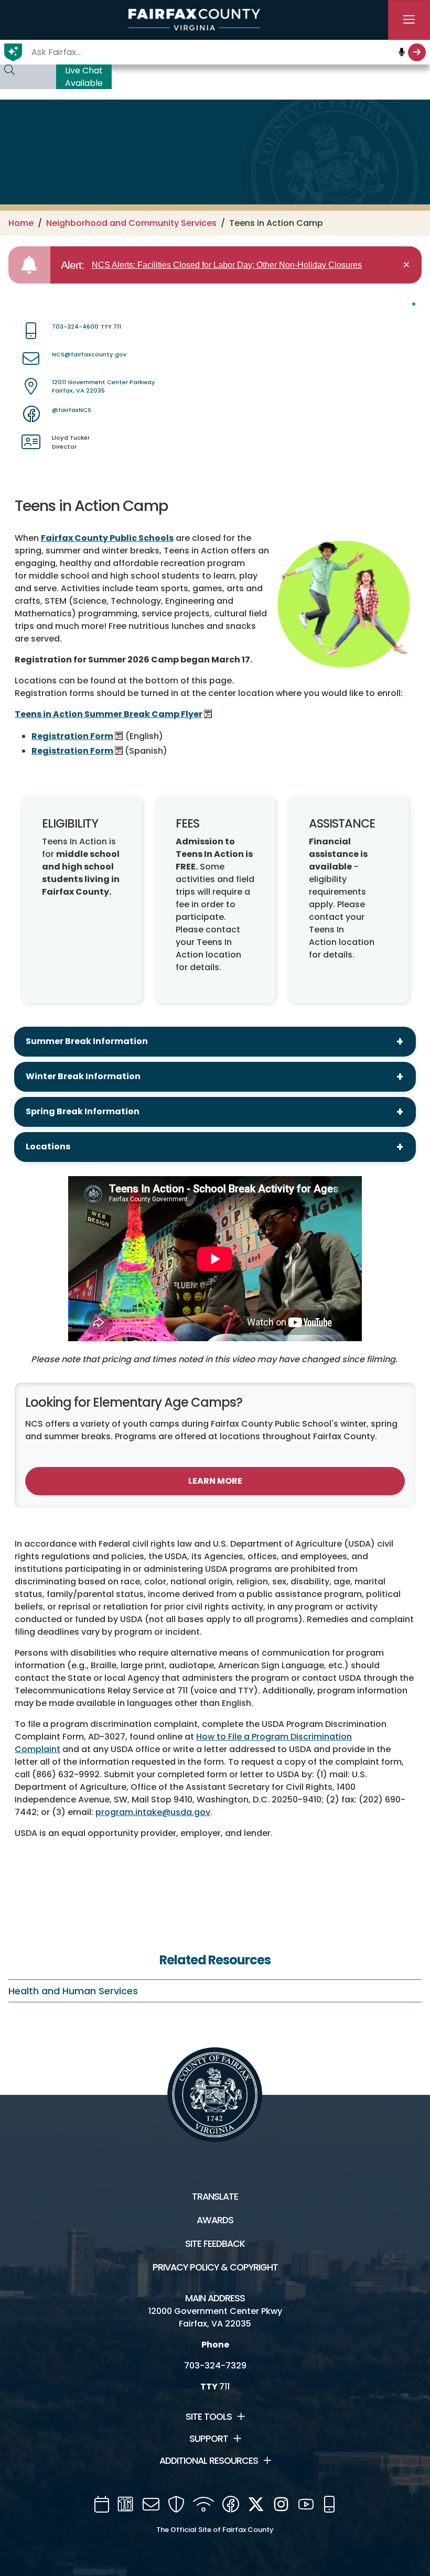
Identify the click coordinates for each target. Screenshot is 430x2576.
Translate (215, 2197)
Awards (215, 2220)
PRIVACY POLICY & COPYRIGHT (215, 2267)
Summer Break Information (87, 1041)
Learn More (215, 1481)
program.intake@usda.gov (153, 1812)
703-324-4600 (75, 327)
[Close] (408, 265)
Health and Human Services (73, 1991)
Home (21, 223)
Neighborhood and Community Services (131, 223)
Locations (48, 1146)
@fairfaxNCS (72, 410)
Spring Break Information (83, 1111)
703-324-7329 (215, 2366)
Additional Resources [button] (209, 2461)
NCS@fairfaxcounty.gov (89, 354)
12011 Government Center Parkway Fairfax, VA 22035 (104, 387)
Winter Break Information (83, 1076)
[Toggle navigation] (409, 20)
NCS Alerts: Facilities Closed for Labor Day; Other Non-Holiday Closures (227, 265)
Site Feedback (215, 2244)
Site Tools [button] (209, 2417)
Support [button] (209, 2439)
